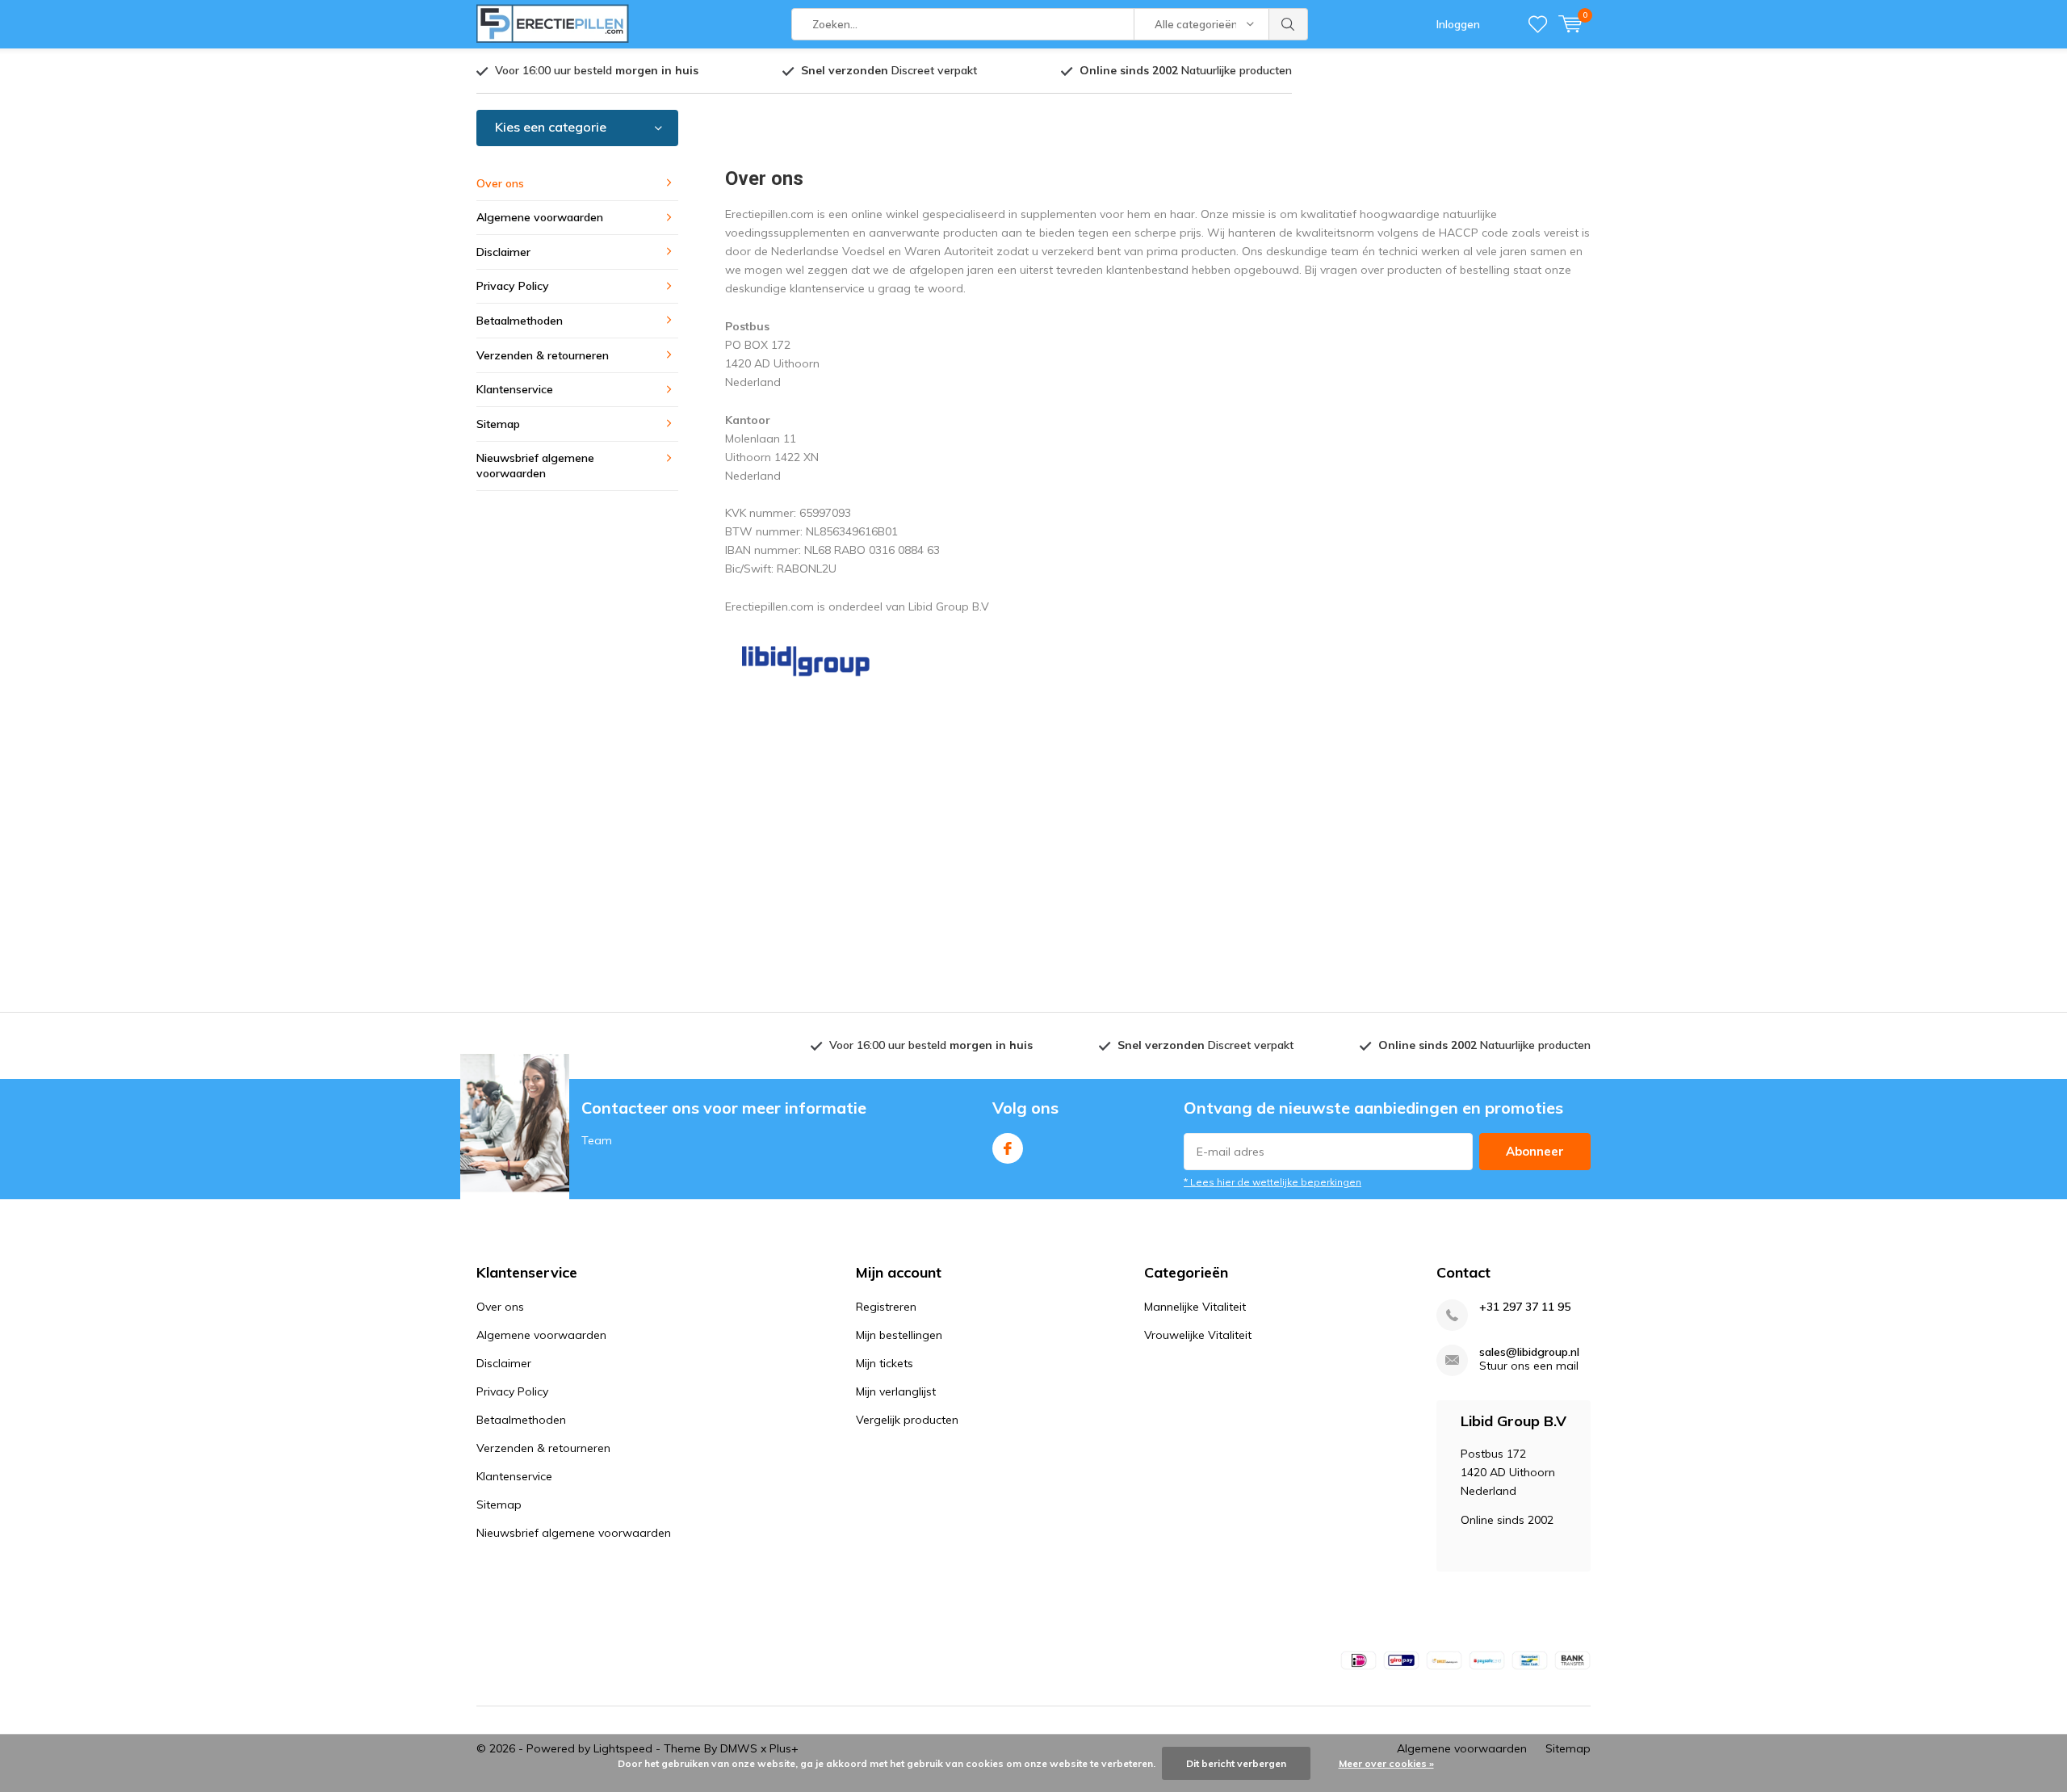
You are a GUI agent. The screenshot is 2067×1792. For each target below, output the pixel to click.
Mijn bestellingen (899, 1335)
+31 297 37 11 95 (1525, 1307)
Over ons (500, 183)
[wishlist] (1538, 24)
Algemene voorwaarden (540, 217)
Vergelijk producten (907, 1420)
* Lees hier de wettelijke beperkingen (1272, 1182)
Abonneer (1535, 1151)
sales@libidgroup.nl (1529, 1352)
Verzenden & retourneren (543, 355)
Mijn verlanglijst (896, 1391)
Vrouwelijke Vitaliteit (1198, 1335)
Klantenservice (515, 389)
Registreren (886, 1307)
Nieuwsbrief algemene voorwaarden (535, 466)
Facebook (1008, 1148)
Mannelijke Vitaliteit (1195, 1307)
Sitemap (498, 424)
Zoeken (1289, 24)
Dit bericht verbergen (1236, 1763)
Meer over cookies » (1386, 1763)
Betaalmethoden (520, 321)
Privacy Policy (513, 286)
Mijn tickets (885, 1363)
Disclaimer (503, 252)
